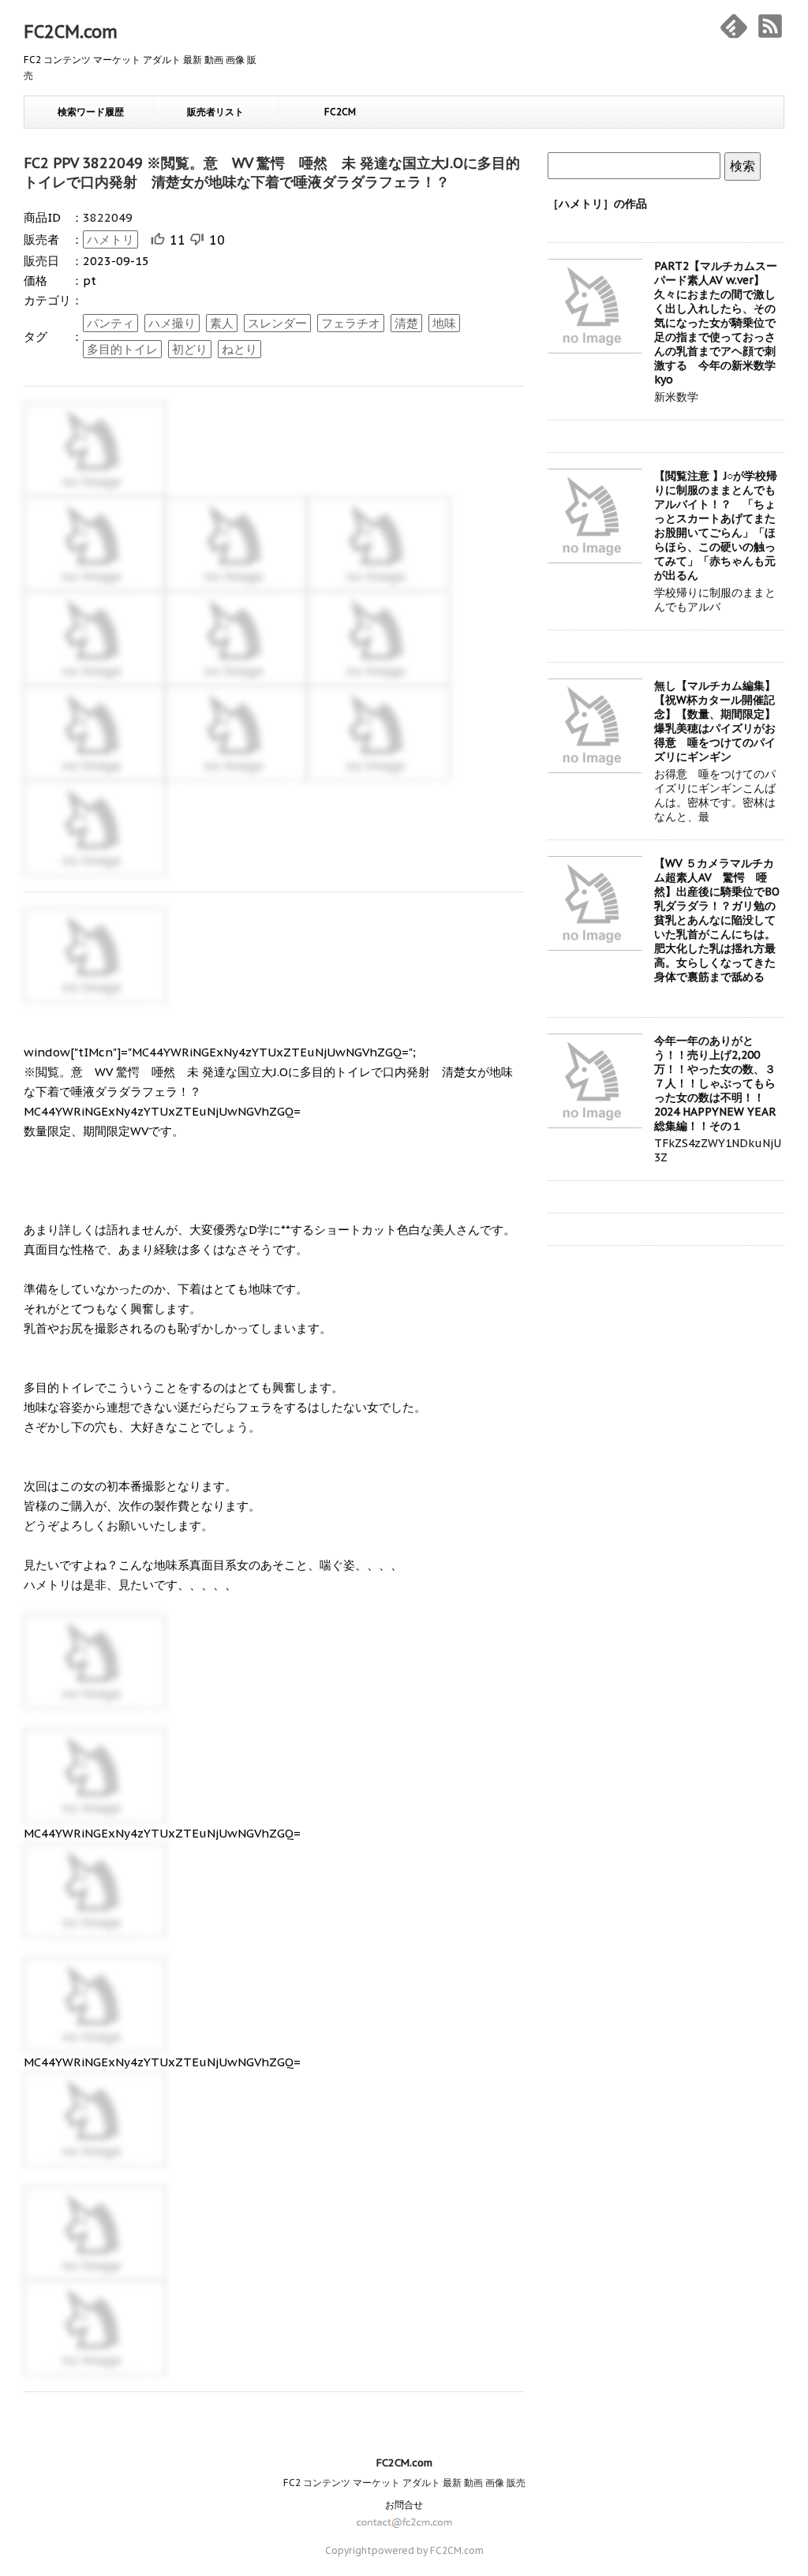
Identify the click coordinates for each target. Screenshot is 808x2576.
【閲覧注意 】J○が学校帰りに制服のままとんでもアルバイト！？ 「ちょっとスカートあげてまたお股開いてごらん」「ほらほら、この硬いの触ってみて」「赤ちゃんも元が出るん (716, 525)
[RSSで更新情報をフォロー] (770, 26)
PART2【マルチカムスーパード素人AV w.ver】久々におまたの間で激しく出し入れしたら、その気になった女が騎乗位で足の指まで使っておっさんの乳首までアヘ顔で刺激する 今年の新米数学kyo (716, 323)
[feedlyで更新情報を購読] (734, 26)
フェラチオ (351, 323)
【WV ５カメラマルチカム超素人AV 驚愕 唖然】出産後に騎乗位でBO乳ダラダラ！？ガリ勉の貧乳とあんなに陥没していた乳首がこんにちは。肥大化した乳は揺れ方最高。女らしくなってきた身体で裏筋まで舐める (717, 920)
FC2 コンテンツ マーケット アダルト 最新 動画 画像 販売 (404, 2483)
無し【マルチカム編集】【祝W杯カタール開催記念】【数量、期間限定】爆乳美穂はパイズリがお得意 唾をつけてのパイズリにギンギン (715, 721)
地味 (444, 323)
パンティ (110, 323)
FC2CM (340, 112)
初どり (190, 349)
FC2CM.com (71, 32)
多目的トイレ (122, 349)
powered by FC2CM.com (428, 2550)
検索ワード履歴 (91, 112)
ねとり (239, 349)
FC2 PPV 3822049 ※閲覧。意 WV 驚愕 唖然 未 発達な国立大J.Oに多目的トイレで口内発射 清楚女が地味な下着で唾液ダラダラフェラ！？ (272, 172)
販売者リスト (215, 112)
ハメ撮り (172, 323)
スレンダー (277, 323)
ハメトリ (110, 239)
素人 (222, 323)
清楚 (406, 323)
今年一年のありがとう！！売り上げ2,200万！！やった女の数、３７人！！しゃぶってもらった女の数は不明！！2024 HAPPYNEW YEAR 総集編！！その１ (715, 1083)
